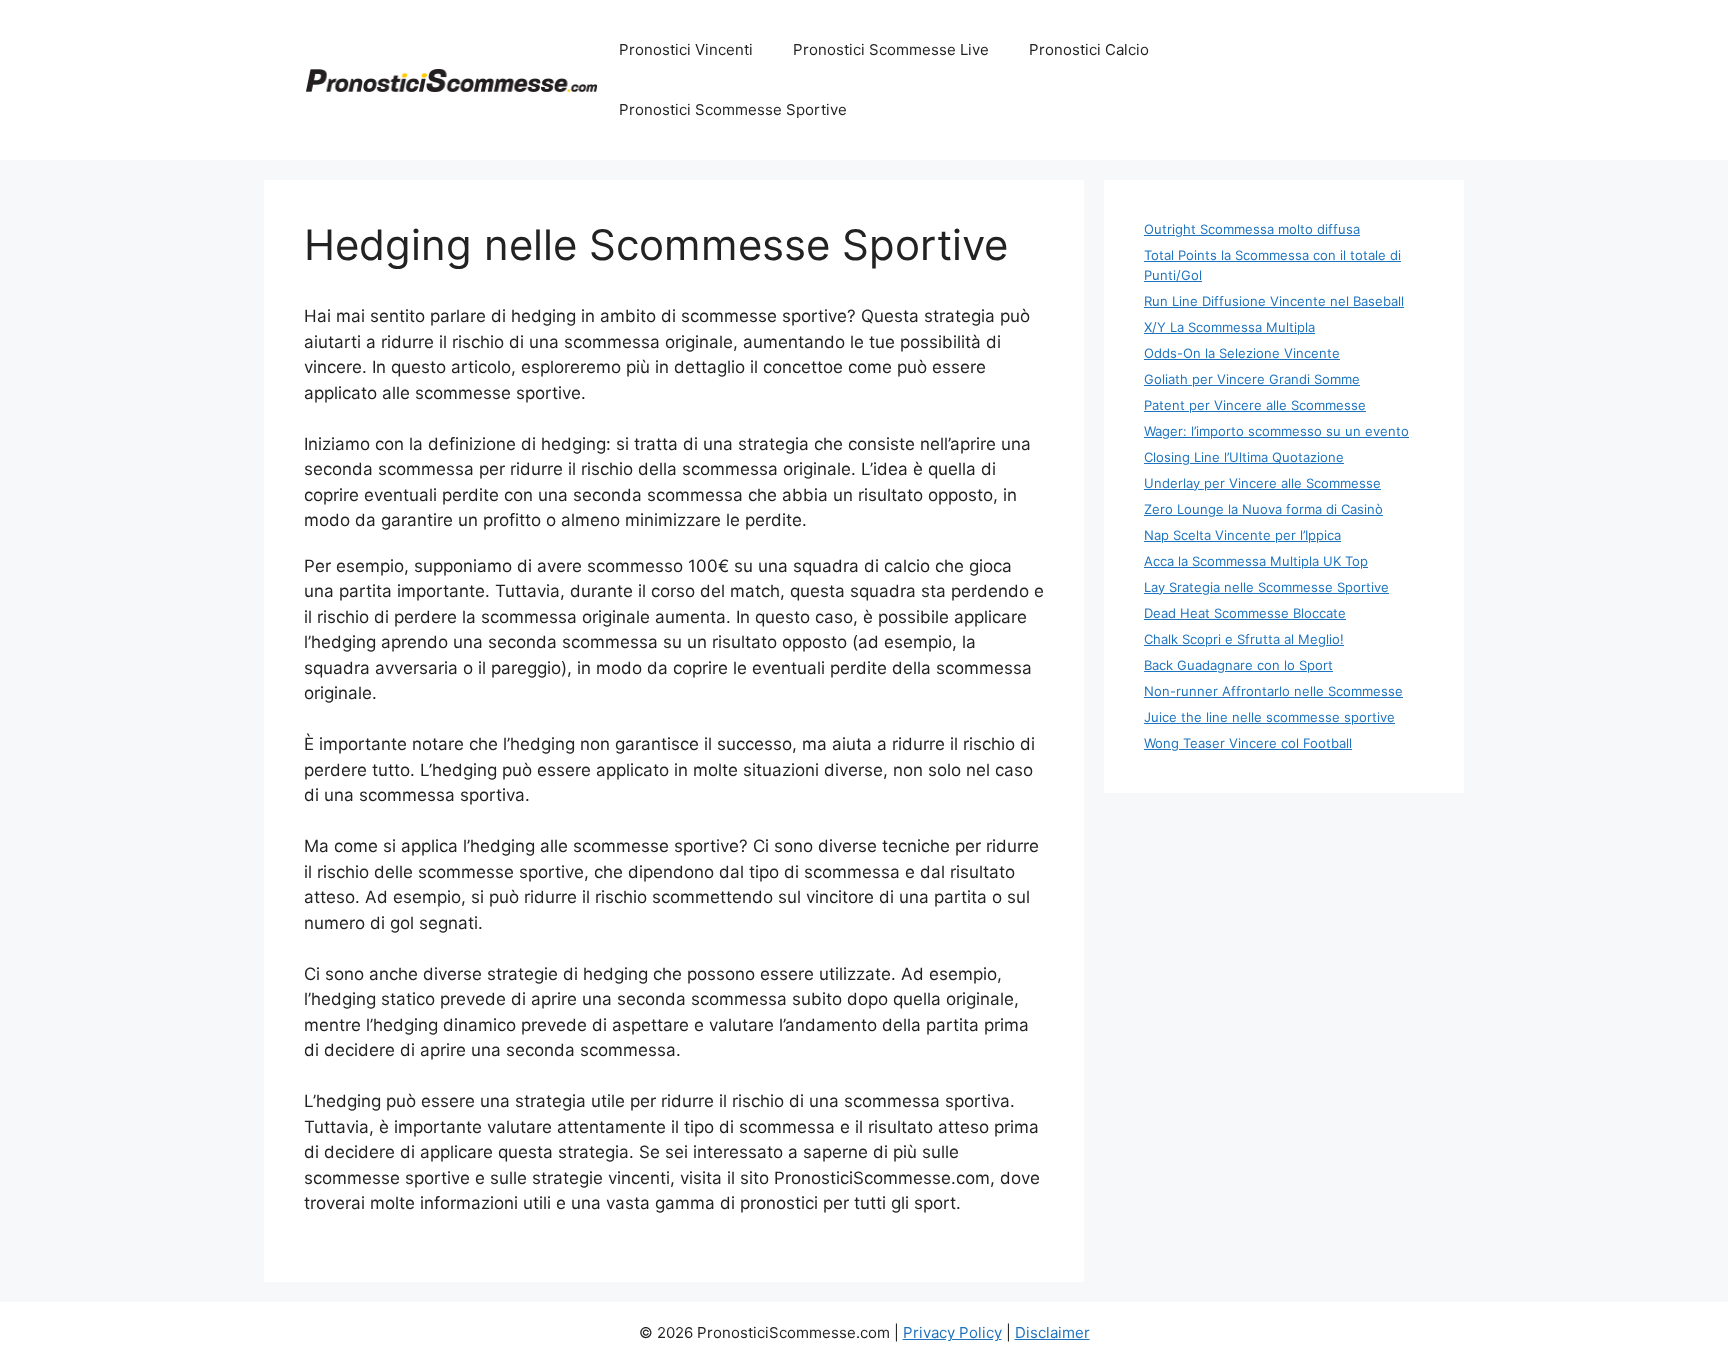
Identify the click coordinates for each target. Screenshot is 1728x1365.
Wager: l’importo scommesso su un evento (1276, 431)
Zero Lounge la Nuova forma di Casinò (1263, 509)
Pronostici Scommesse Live (891, 49)
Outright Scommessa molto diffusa (1252, 229)
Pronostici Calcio (1089, 49)
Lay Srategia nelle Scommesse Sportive (1266, 587)
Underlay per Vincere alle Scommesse (1262, 483)
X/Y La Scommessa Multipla (1229, 327)
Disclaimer (1052, 1332)
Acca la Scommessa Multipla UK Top (1256, 561)
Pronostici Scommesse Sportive (733, 109)
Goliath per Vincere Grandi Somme (1252, 379)
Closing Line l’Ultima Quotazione (1244, 457)
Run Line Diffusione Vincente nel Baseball (1274, 301)
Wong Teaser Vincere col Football (1248, 743)
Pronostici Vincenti (686, 49)
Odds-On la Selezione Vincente (1242, 353)
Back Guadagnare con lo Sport (1238, 665)
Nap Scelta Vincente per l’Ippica (1242, 535)
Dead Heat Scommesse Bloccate (1245, 613)
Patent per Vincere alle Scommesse (1255, 405)
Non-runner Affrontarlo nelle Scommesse (1273, 691)
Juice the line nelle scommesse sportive (1269, 717)
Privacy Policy (952, 1332)
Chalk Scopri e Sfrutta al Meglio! (1244, 639)
